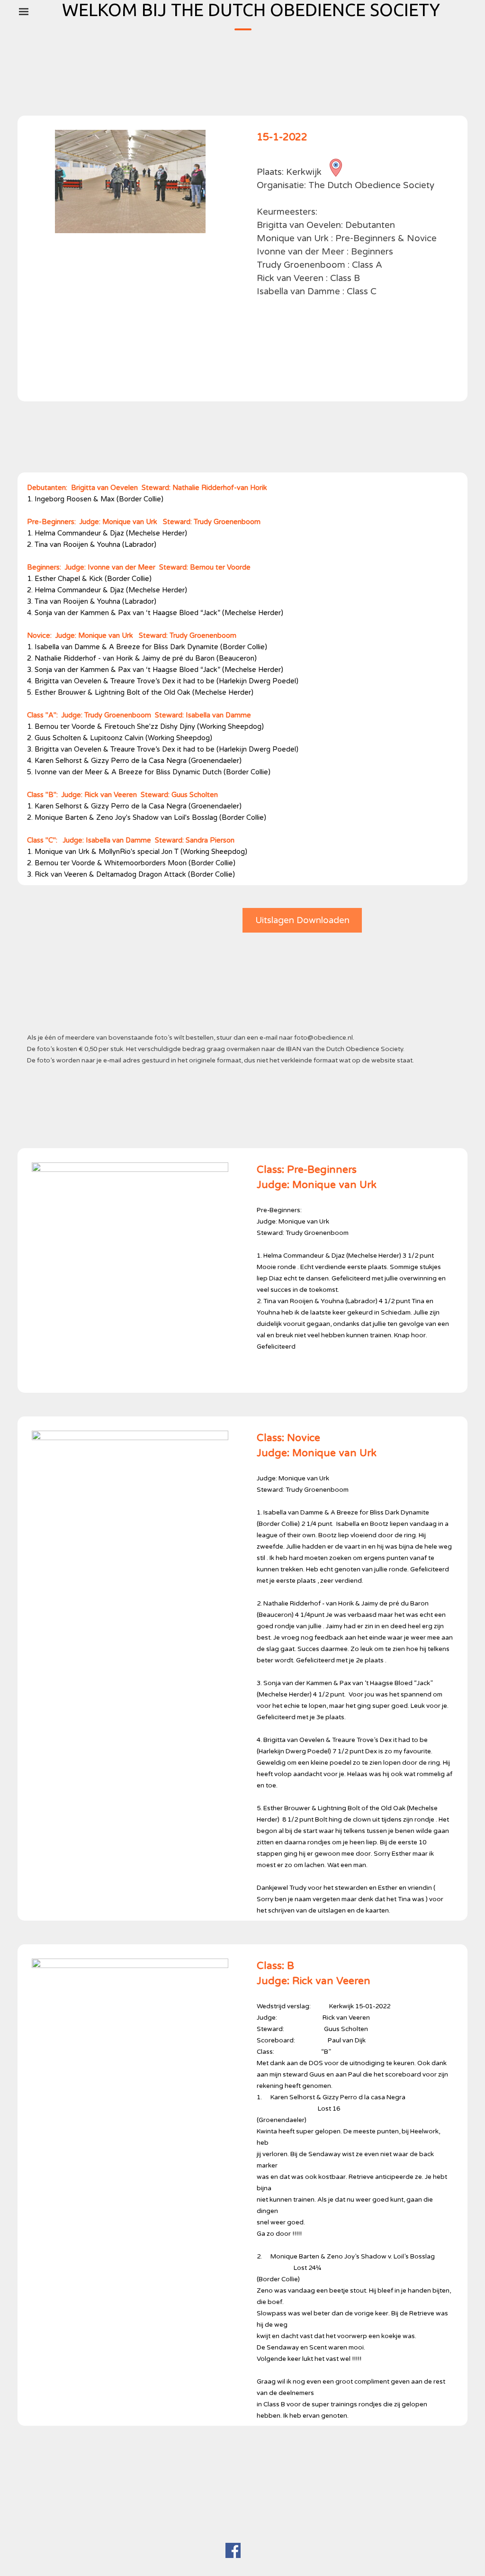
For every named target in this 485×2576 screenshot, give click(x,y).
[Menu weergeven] (24, 11)
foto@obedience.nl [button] (323, 1038)
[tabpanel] (355, 263)
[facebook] (233, 2550)
